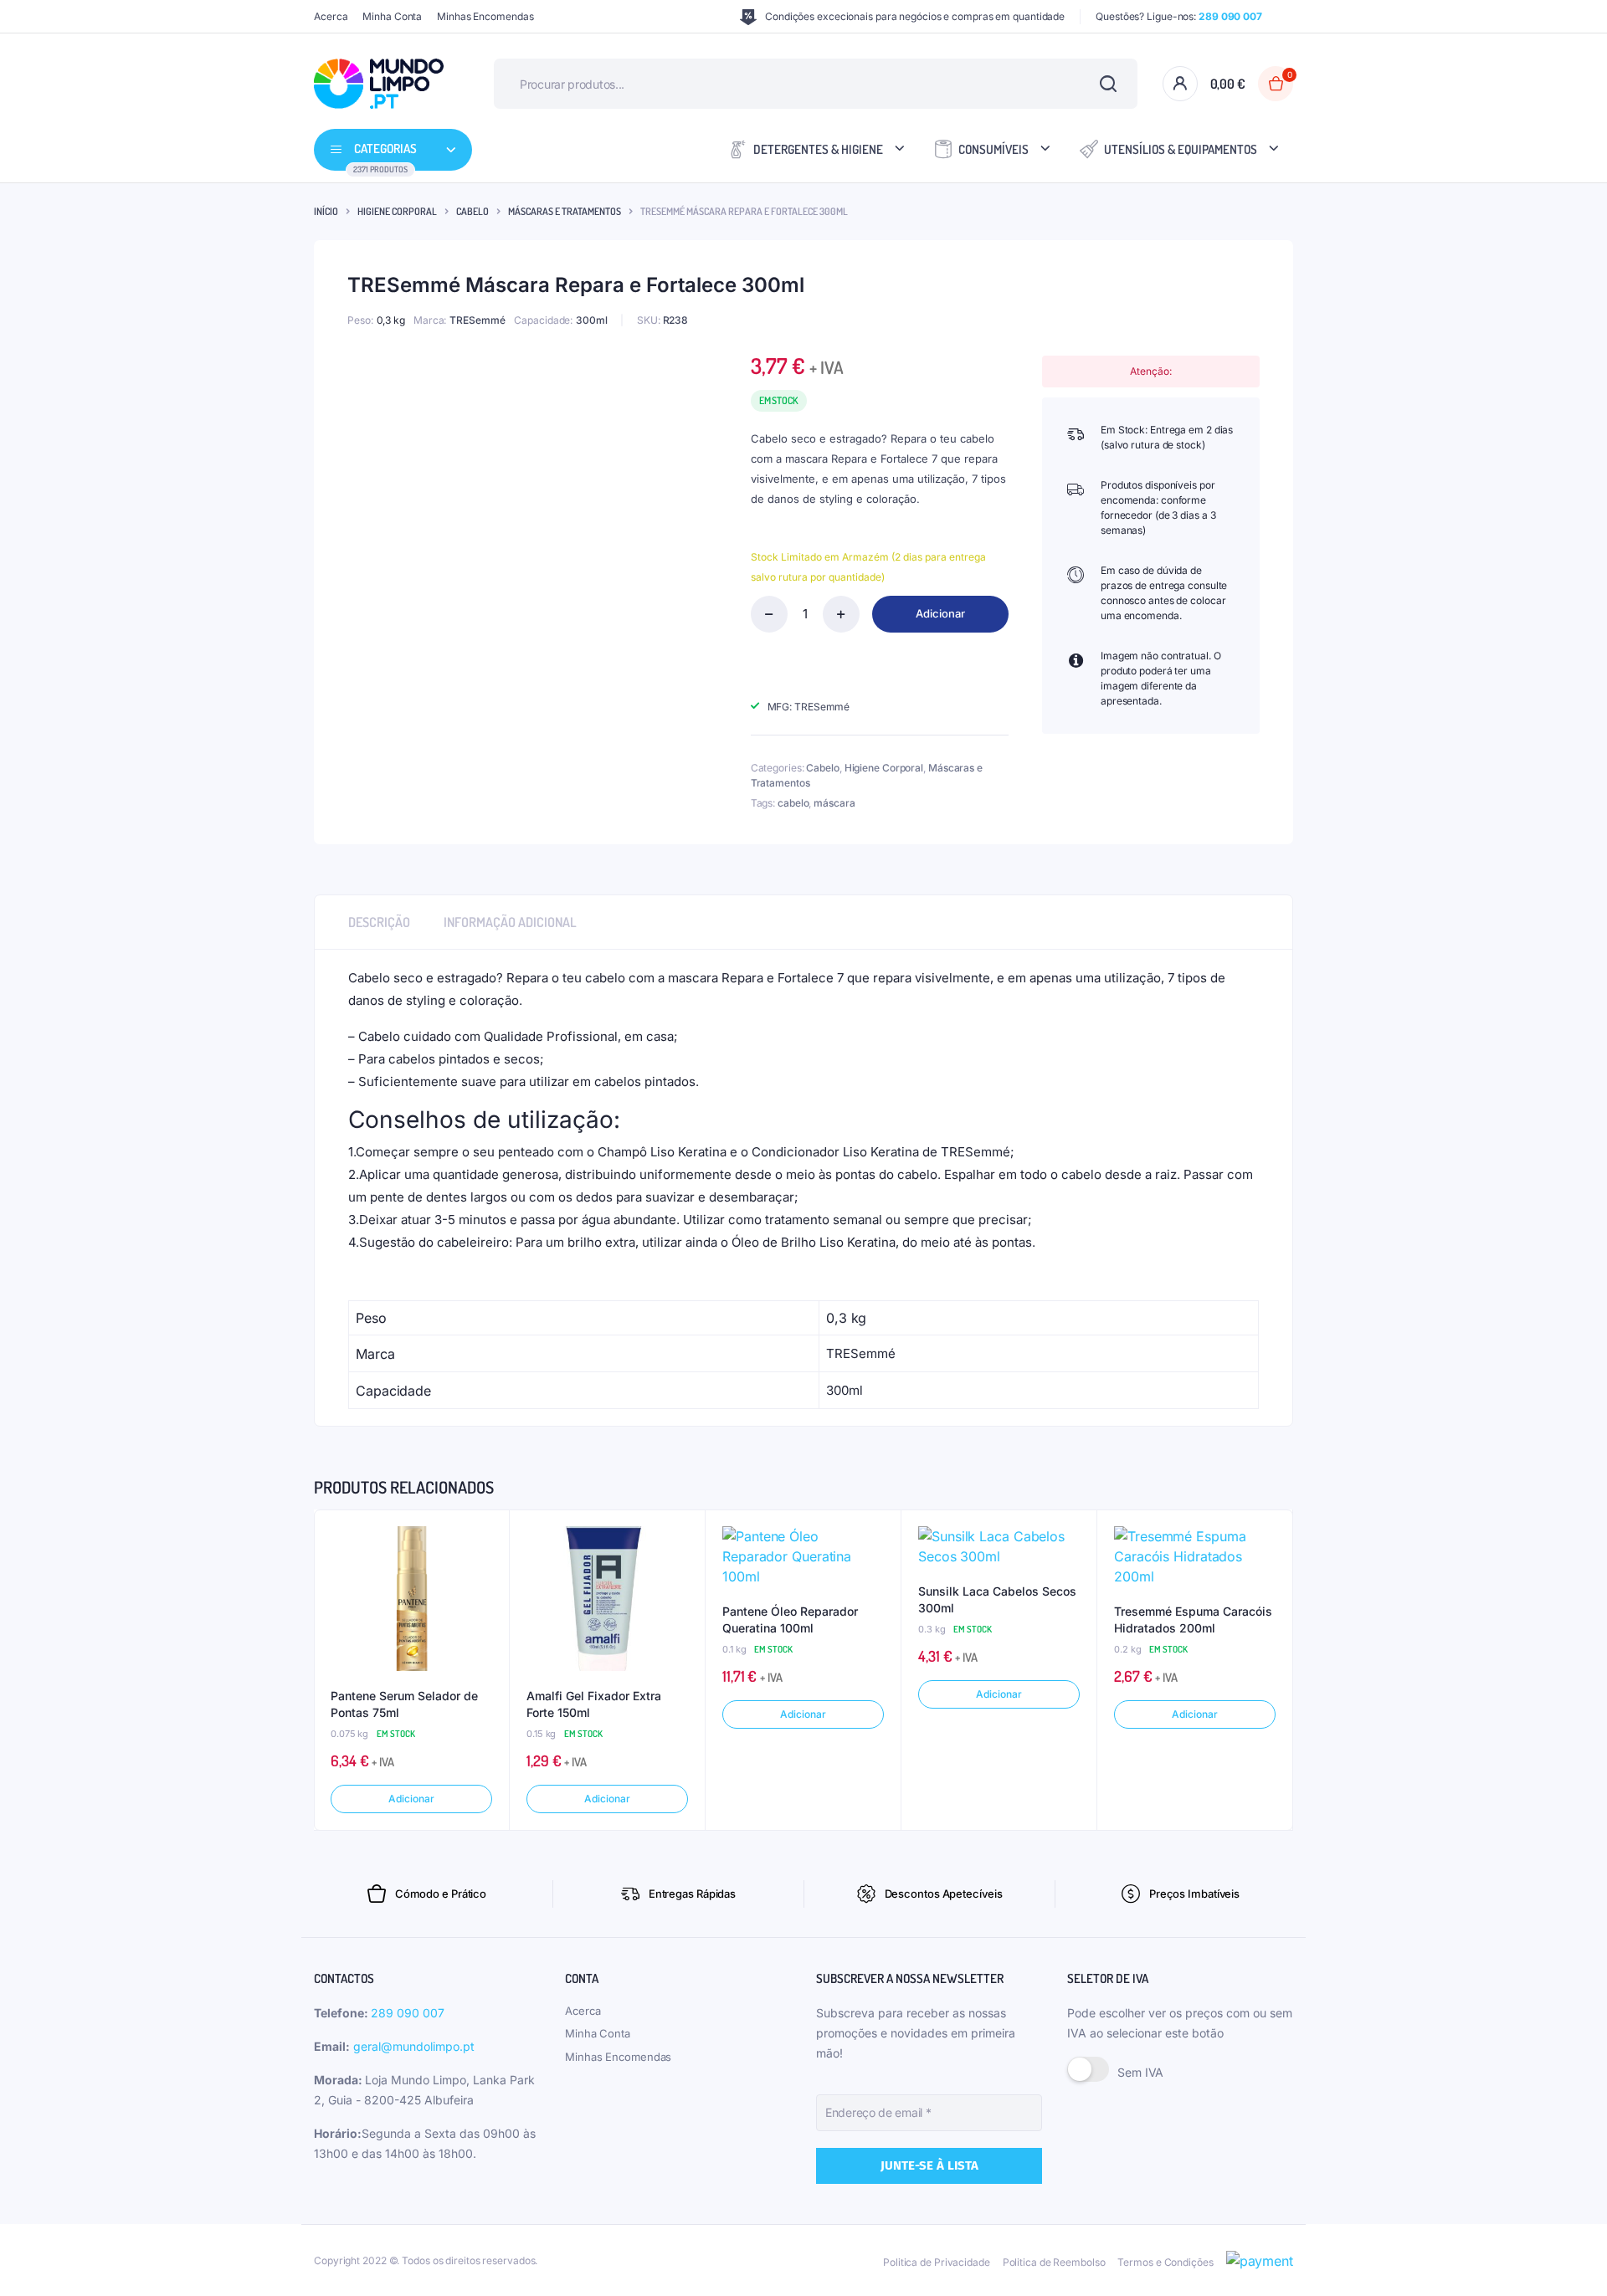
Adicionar (940, 613)
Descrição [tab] (379, 922)
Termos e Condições (1165, 2262)
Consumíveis (993, 149)
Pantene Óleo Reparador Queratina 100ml (790, 1619)
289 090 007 (408, 2013)
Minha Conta (392, 16)
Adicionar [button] (411, 1799)
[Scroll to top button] (1569, 2258)
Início (326, 211)
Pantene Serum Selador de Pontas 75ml (404, 1704)
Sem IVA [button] (1140, 2072)
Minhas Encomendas (485, 16)
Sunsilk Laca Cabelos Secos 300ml (997, 1599)
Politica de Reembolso (1054, 2262)
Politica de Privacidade (937, 2262)
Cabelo (472, 211)
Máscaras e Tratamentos (565, 211)
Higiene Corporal (397, 211)
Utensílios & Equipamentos (1181, 149)
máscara (834, 803)
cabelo (793, 803)
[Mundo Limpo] (379, 84)
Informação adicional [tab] (510, 922)
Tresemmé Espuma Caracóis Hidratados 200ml (1193, 1619)
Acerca (331, 16)
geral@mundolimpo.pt (414, 2046)
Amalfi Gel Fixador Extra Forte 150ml (594, 1704)
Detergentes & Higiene (818, 149)
